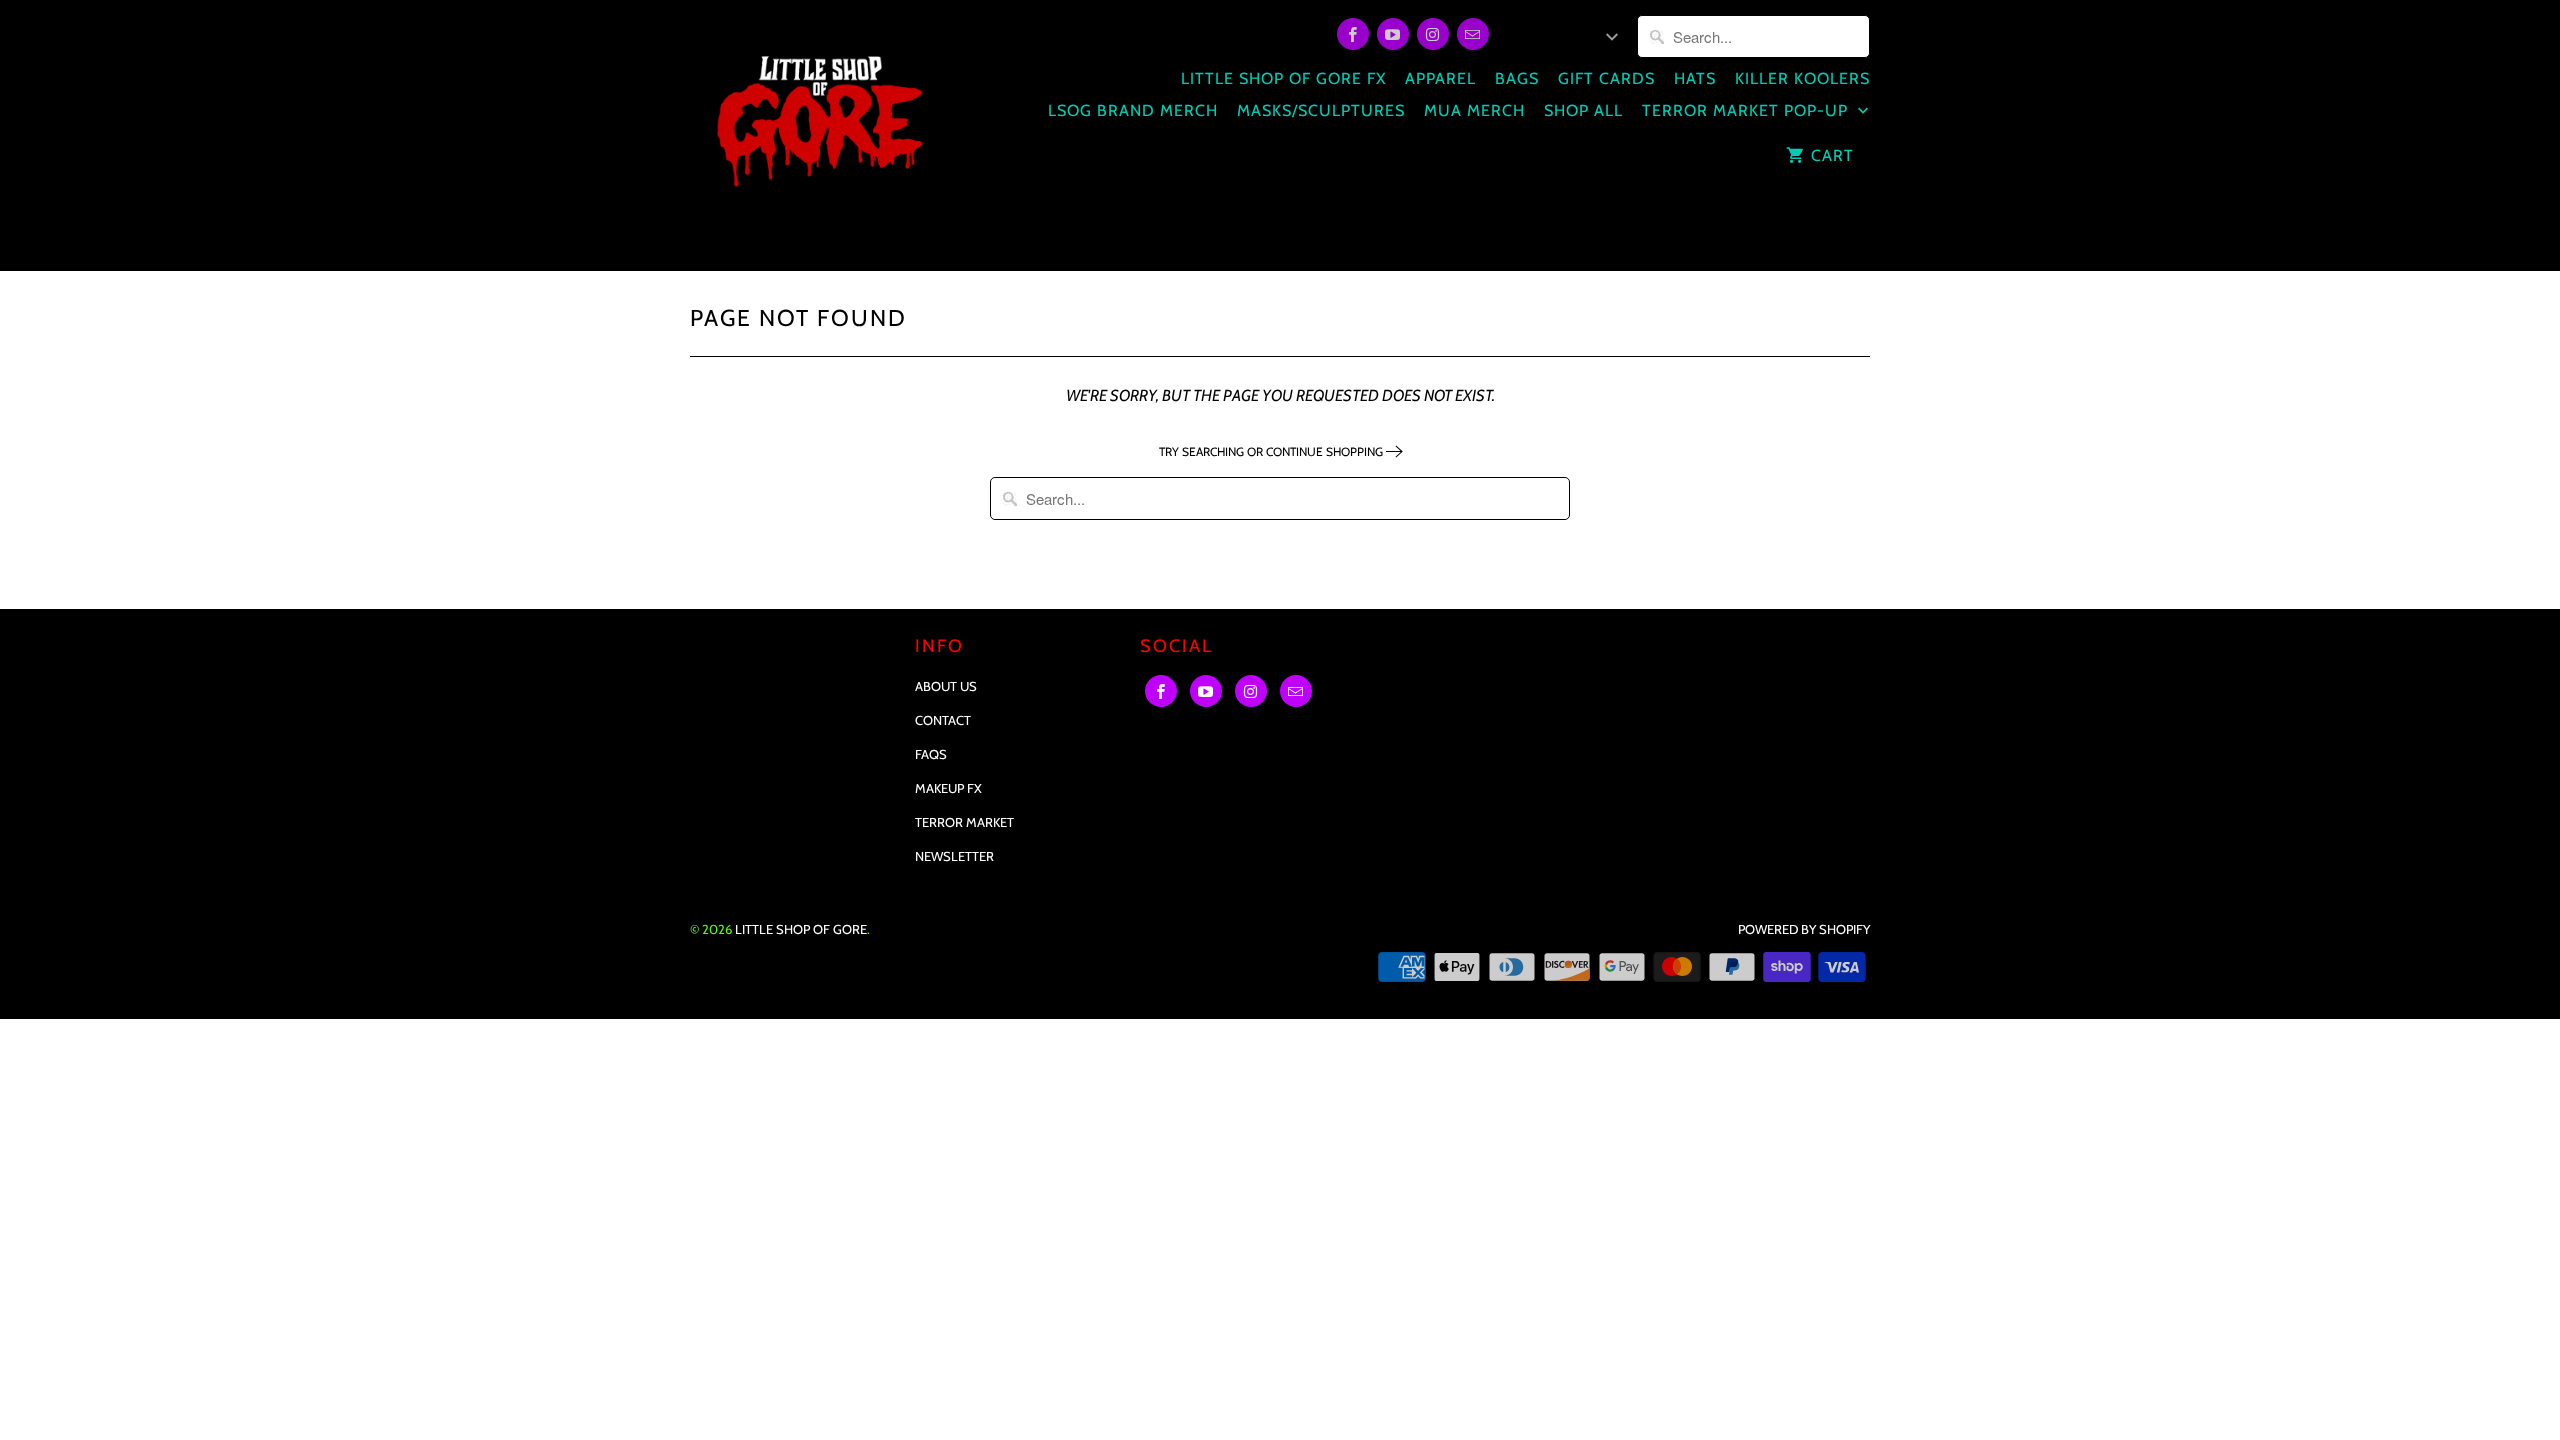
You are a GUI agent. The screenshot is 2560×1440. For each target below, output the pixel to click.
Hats (1695, 78)
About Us (946, 686)
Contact (943, 720)
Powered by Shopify (1804, 929)
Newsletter (954, 856)
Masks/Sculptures (1321, 110)
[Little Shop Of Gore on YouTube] (1393, 34)
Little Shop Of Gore (801, 929)
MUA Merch (1474, 110)
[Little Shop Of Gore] (817, 135)
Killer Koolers (1802, 78)
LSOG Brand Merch (1133, 110)
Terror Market (964, 822)
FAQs (931, 754)
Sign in (1530, 37)
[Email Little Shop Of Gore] (1473, 34)
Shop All (1583, 110)
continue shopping (1326, 451)
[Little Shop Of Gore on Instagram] (1433, 34)
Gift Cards (1606, 78)
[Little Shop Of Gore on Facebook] (1353, 34)
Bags (1517, 78)
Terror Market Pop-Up (1747, 110)
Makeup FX (948, 788)
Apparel (1440, 78)
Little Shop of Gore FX (1283, 78)
